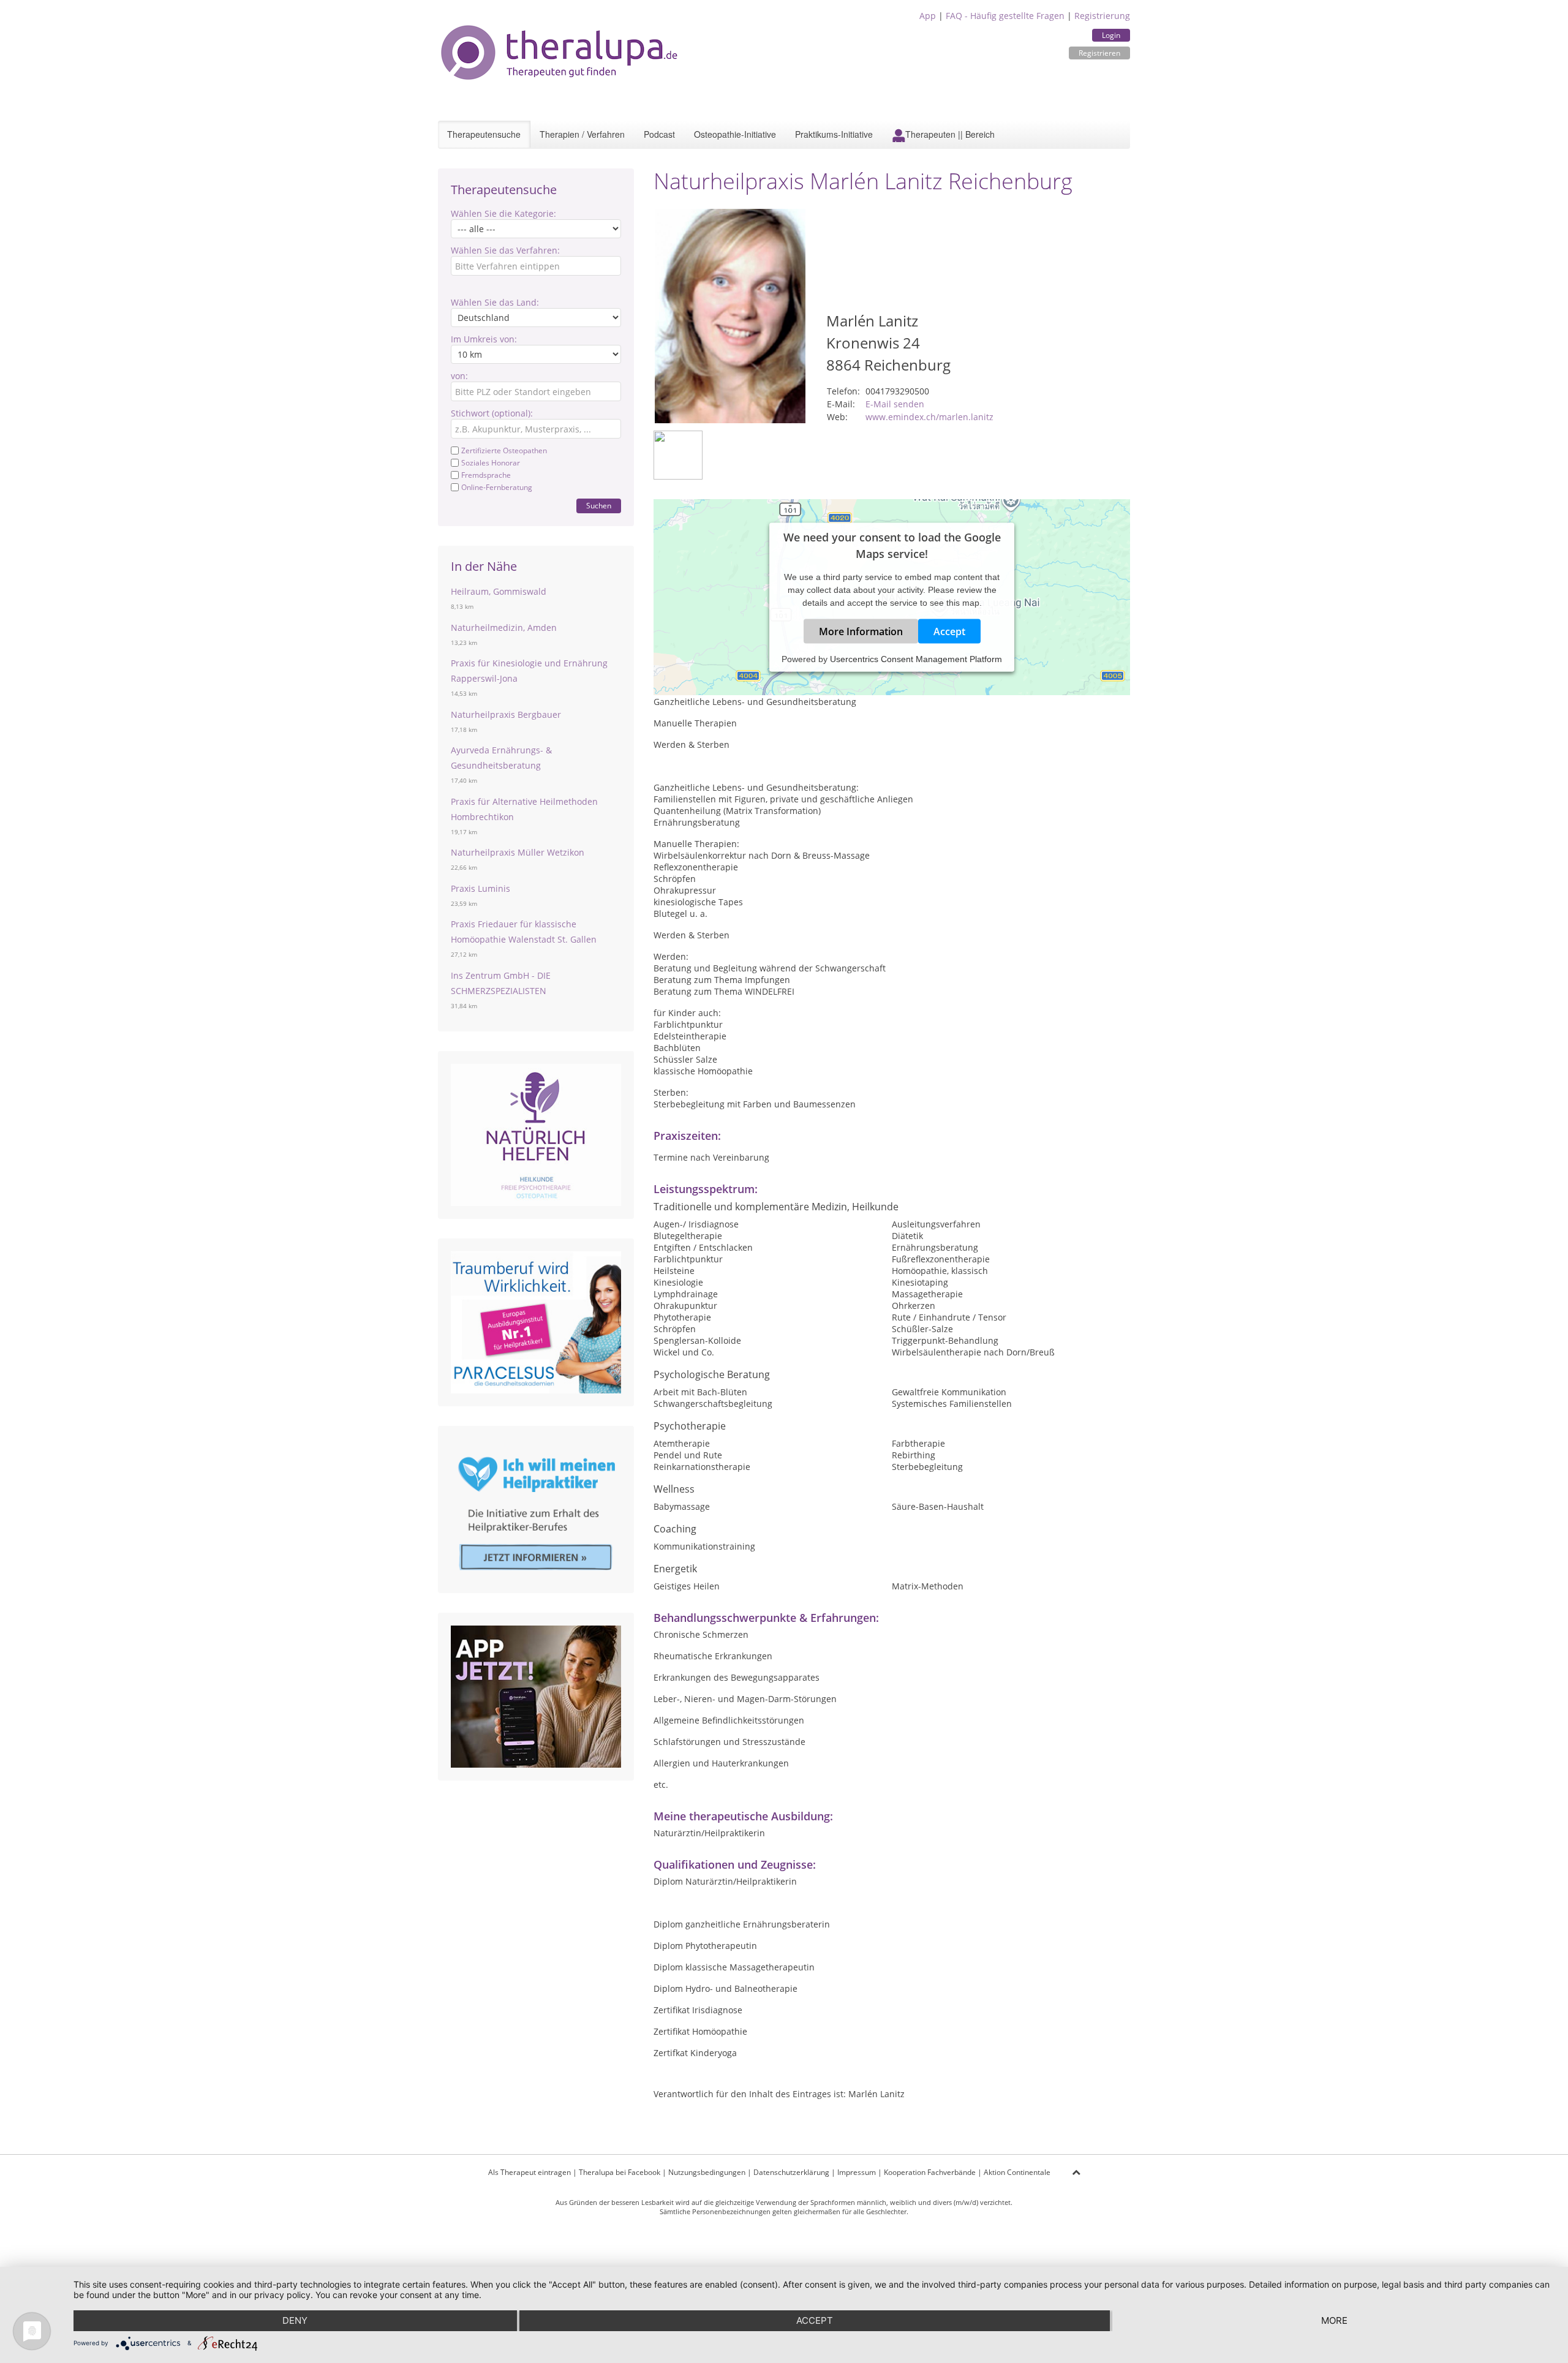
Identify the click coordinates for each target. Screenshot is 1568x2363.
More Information (861, 631)
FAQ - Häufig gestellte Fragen (1005, 16)
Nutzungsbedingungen (707, 2172)
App (928, 16)
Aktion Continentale (1017, 2172)
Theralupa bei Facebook (620, 2172)
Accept (949, 631)
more (1334, 2320)
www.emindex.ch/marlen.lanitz (929, 417)
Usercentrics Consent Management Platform (916, 659)
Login (1111, 35)
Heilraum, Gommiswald (499, 591)
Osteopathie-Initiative (735, 134)
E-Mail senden (895, 404)
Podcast (659, 134)
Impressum (857, 2172)
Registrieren (1099, 53)
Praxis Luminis (481, 888)
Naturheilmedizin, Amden (504, 627)
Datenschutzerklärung (791, 2172)
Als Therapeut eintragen (530, 2172)
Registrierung (1102, 16)
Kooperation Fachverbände (930, 2172)
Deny (295, 2320)
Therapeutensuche (484, 134)
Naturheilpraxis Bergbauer (506, 714)
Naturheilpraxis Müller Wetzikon (518, 852)
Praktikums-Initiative (834, 134)
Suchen (599, 506)
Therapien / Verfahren (582, 134)
